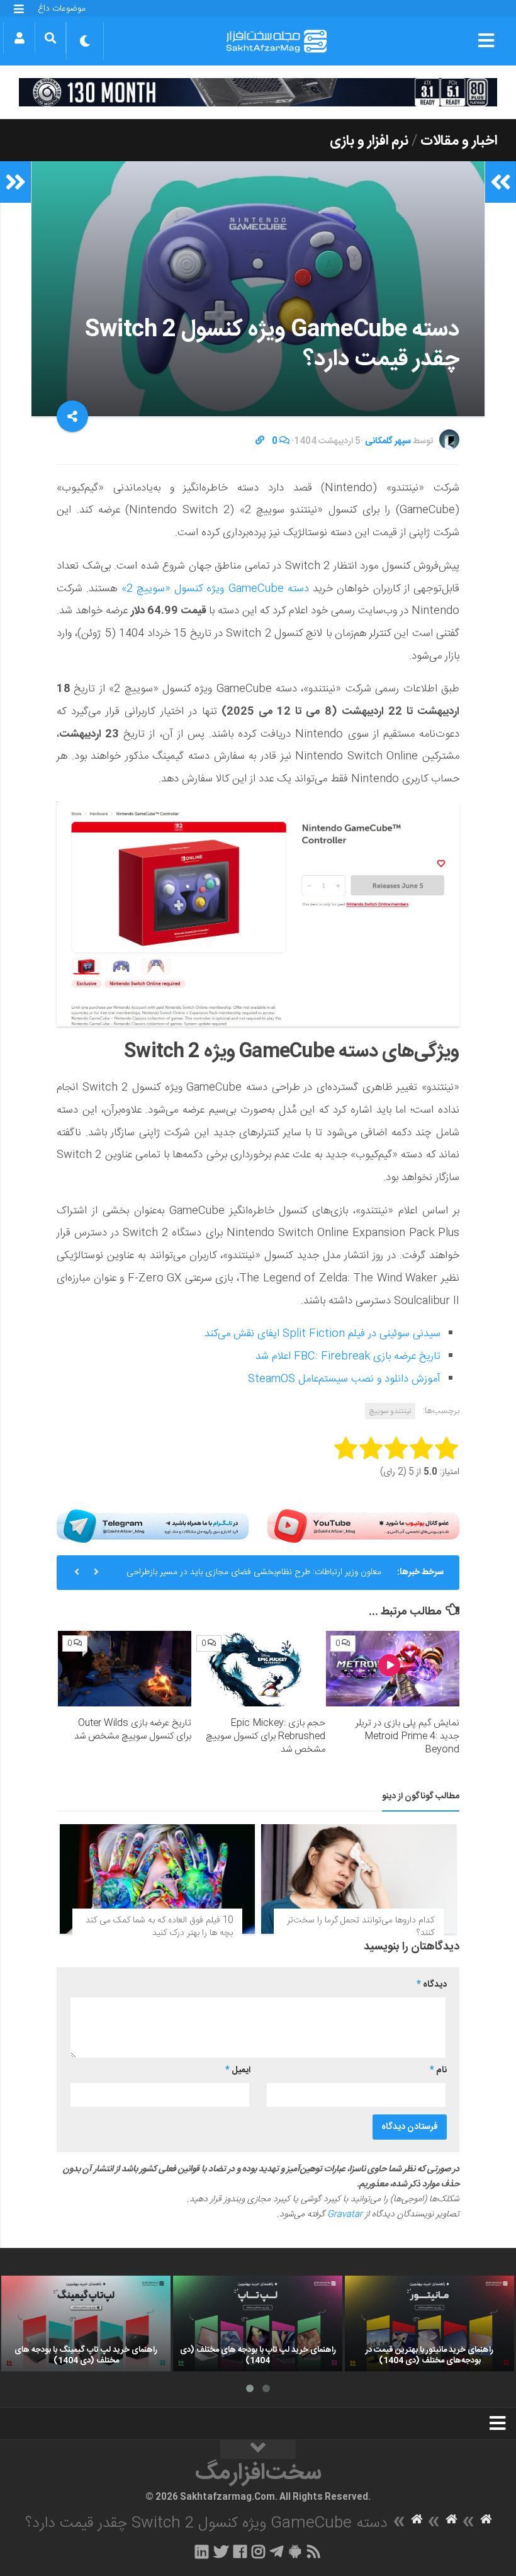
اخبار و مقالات (459, 141)
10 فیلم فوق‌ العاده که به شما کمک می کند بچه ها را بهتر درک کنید (159, 1927)
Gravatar (345, 2215)
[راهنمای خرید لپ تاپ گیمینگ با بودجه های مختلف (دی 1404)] (86, 2323)
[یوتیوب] (363, 1526)
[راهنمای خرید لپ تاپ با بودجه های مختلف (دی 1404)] (258, 2323)
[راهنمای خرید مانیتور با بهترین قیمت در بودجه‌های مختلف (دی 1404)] (429, 2323)
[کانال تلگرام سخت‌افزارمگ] (277, 2551)
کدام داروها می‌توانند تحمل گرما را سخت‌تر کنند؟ (361, 1927)
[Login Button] (19, 38)
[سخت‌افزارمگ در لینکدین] (202, 2551)
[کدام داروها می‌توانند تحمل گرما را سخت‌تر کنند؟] (359, 1879)
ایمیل (238, 2070)
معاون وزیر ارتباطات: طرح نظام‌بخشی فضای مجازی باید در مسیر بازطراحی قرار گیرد (254, 1577)
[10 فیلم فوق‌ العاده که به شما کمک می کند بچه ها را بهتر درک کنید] (157, 1879)
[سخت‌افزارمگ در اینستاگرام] (258, 2551)
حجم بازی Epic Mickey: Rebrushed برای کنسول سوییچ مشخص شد (266, 1736)
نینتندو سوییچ (390, 1411)
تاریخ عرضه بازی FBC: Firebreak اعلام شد (348, 1356)
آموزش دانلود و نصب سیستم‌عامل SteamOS (344, 1379)
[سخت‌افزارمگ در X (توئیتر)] (221, 2551)
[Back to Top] (258, 2449)
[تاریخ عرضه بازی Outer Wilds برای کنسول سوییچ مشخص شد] (125, 1668)
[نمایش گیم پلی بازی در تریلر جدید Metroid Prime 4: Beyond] (393, 1668)
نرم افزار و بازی (369, 141)
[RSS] (314, 2551)
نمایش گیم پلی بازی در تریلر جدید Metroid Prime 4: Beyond (407, 1736)
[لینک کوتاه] (260, 441)
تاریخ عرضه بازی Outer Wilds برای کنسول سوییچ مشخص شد (133, 1730)
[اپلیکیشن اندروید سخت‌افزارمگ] (295, 2551)
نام (438, 2070)
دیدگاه (432, 1985)
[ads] (258, 92)
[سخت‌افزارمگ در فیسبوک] (240, 2551)
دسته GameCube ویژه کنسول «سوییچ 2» (213, 589)
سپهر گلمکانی (388, 441)
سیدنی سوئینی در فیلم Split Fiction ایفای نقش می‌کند (322, 1334)
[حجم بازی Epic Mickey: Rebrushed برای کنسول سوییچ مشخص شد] (259, 1668)
